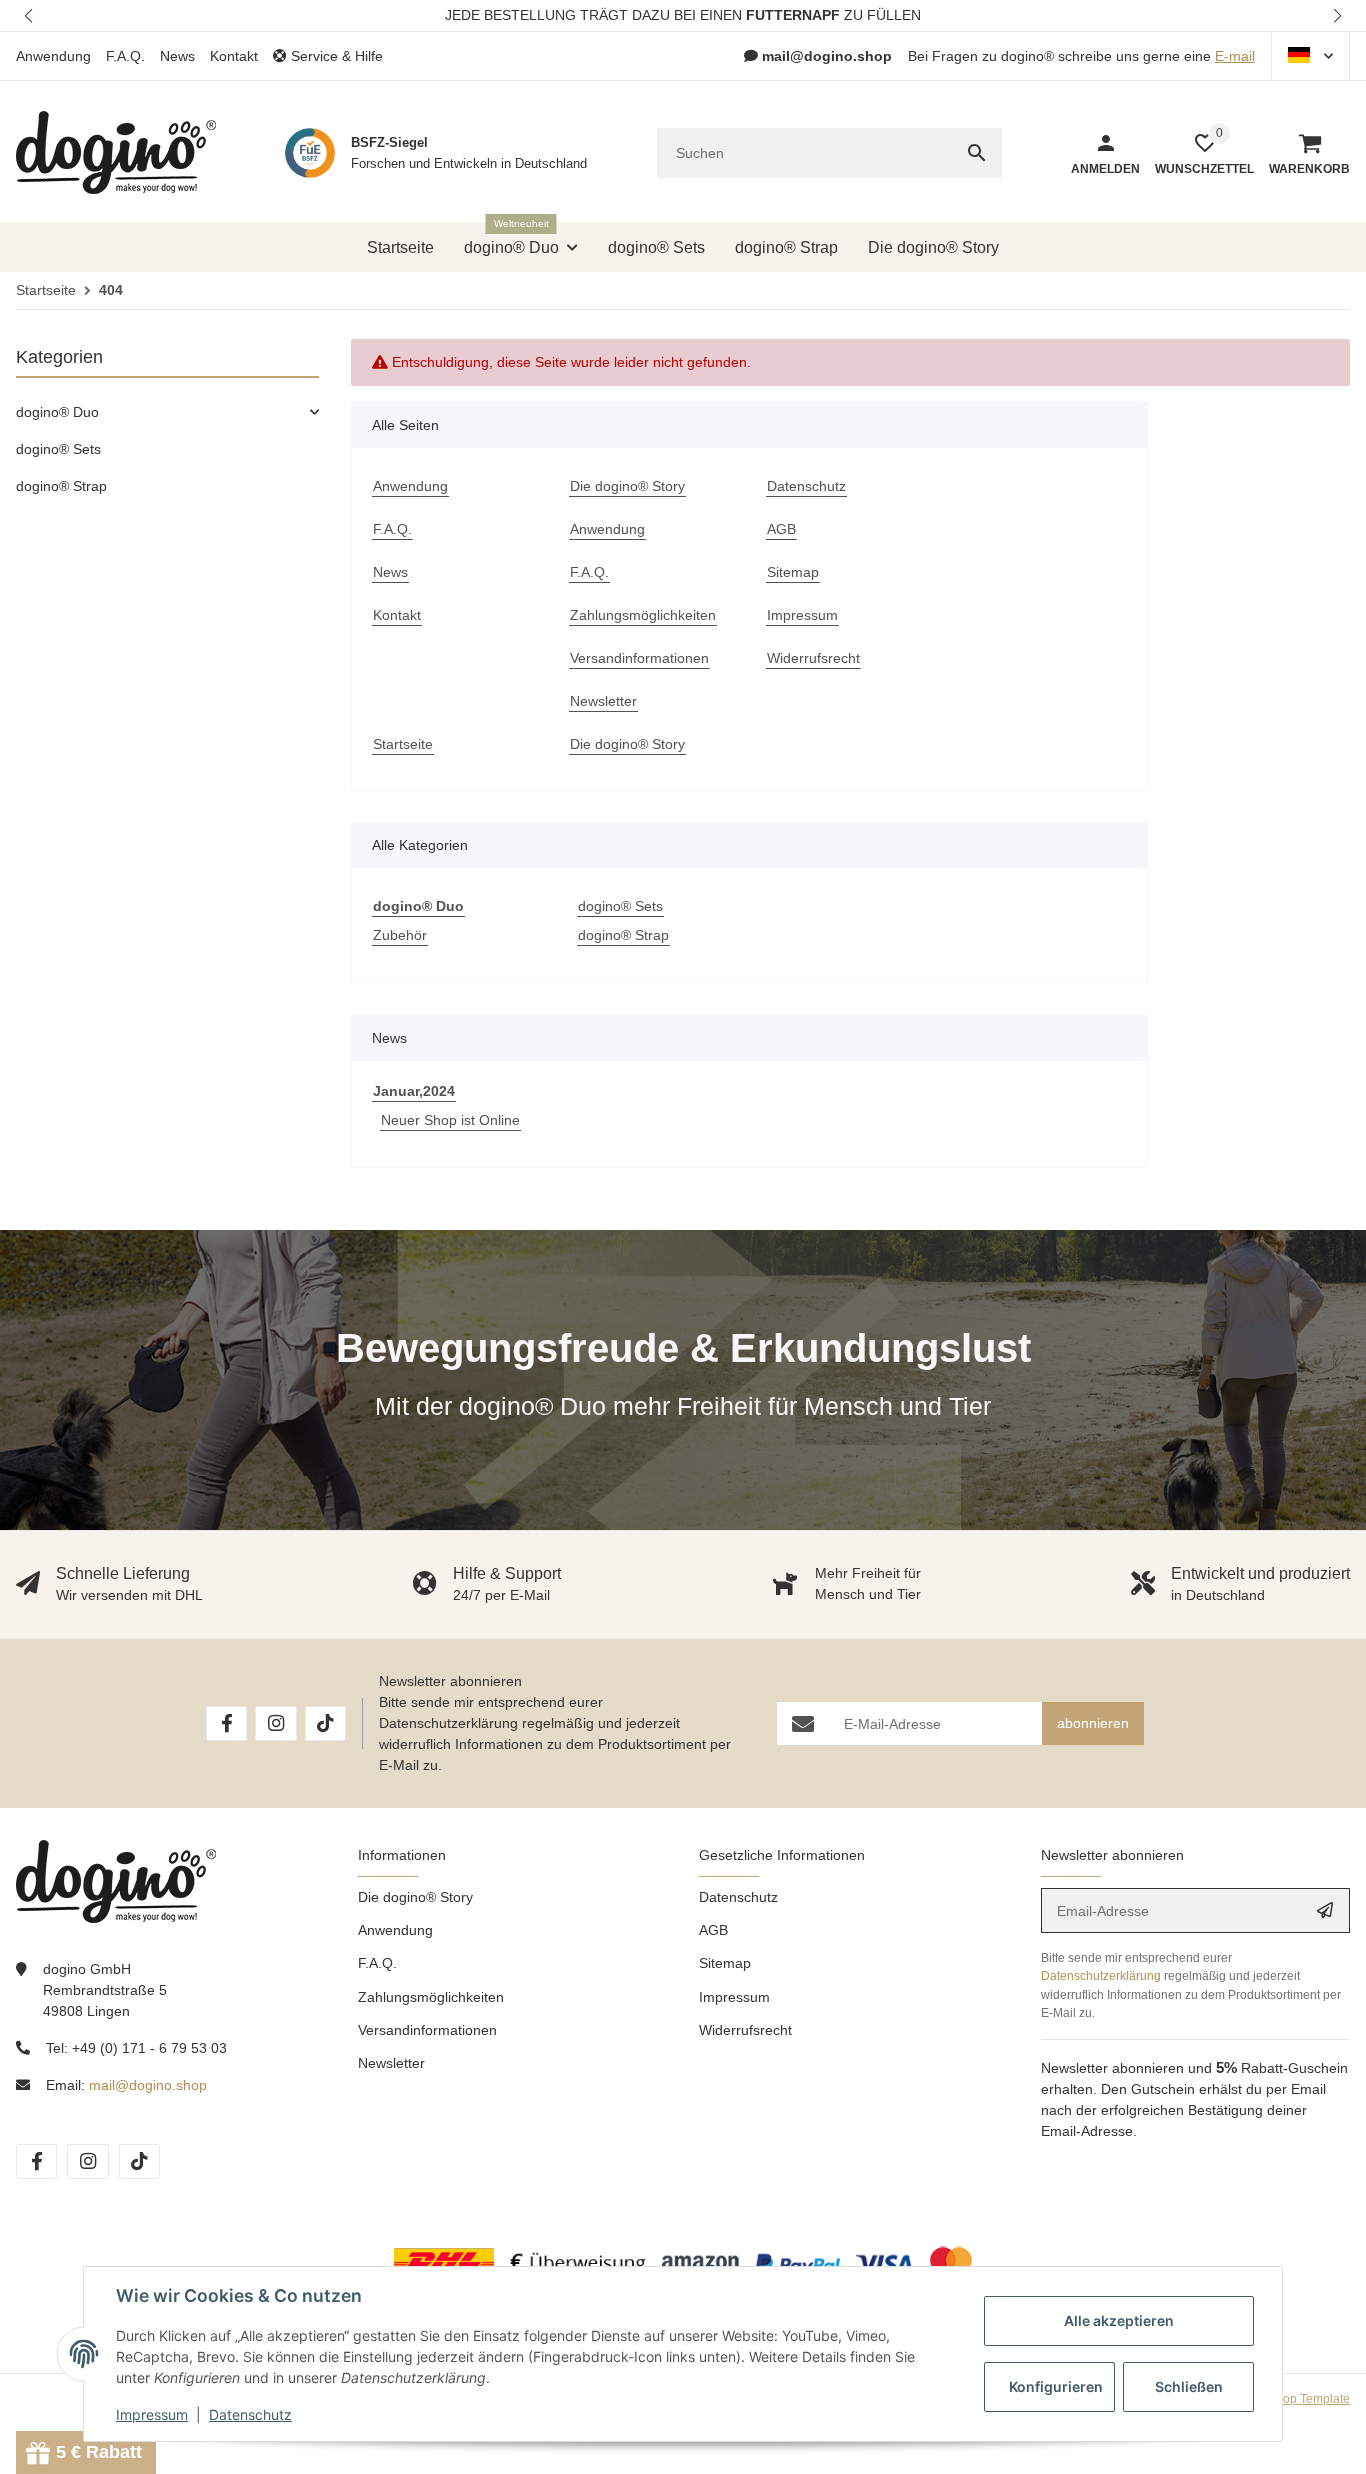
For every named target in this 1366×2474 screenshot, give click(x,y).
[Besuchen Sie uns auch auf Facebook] (226, 1723)
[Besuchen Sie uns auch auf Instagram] (275, 1723)
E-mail (1235, 56)
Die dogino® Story (415, 1897)
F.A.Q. (125, 56)
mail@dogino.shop (148, 2085)
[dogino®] (116, 152)
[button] (30, 15)
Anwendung (53, 56)
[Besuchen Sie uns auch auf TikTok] (325, 1723)
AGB (713, 1930)
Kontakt (234, 56)
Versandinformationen (427, 2030)
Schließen (1189, 2386)
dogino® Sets (620, 906)
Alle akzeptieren (1119, 2320)
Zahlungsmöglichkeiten (431, 1997)
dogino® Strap (623, 935)
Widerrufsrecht (745, 2030)
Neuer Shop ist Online (450, 1120)
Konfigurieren (1056, 2386)
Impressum (734, 1997)
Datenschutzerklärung (448, 1723)
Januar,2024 (414, 1091)
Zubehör (400, 935)
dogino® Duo (57, 412)
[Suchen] (977, 153)
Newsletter (391, 2063)
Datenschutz (738, 1897)
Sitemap (725, 1963)
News (177, 56)
